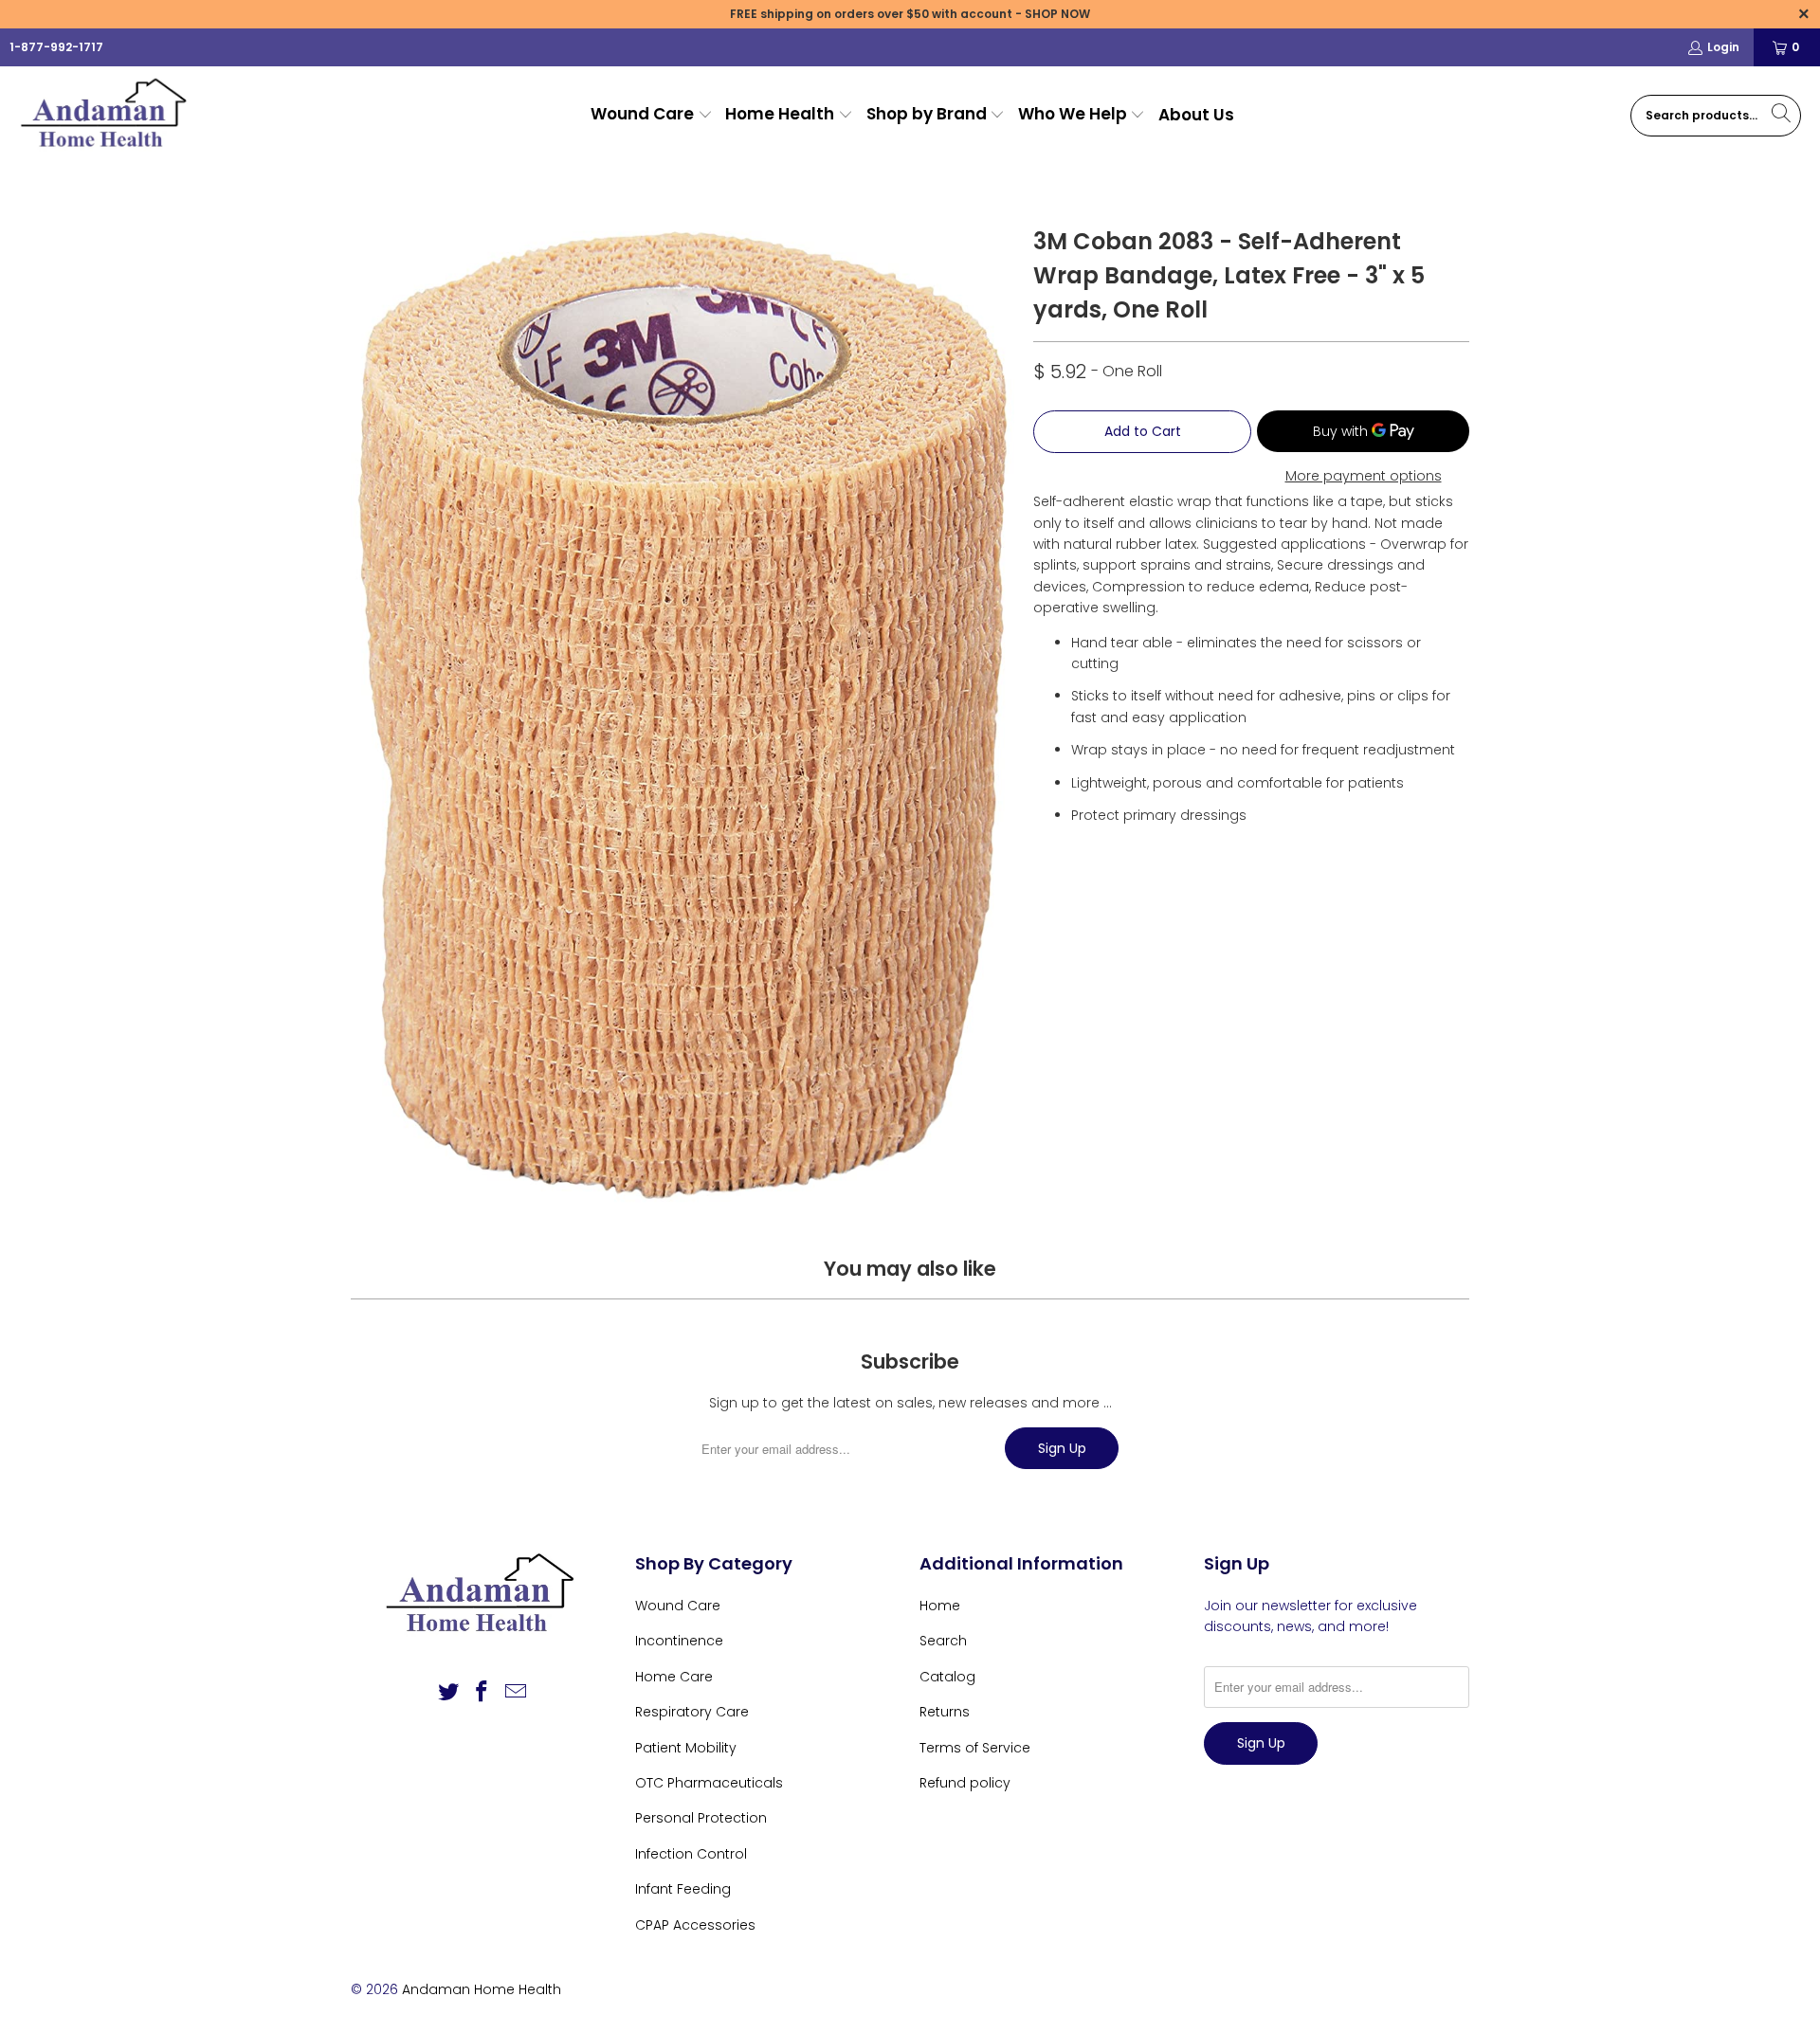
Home (940, 1606)
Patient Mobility (686, 1748)
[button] (652, 115)
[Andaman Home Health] (107, 115)
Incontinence (679, 1641)
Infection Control (691, 1854)
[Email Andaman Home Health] (517, 1693)
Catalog (947, 1677)
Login (1723, 47)
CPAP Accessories (695, 1925)
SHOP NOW (1057, 14)
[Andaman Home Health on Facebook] (482, 1693)
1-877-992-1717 (56, 47)
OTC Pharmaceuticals (709, 1783)
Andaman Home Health (482, 1989)
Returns (945, 1712)
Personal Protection (701, 1818)
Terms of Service (975, 1748)
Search (943, 1641)
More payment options (1364, 476)
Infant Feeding (683, 1889)
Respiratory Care (692, 1712)
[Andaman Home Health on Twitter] (448, 1693)
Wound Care (678, 1606)
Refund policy (965, 1783)
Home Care (674, 1677)
